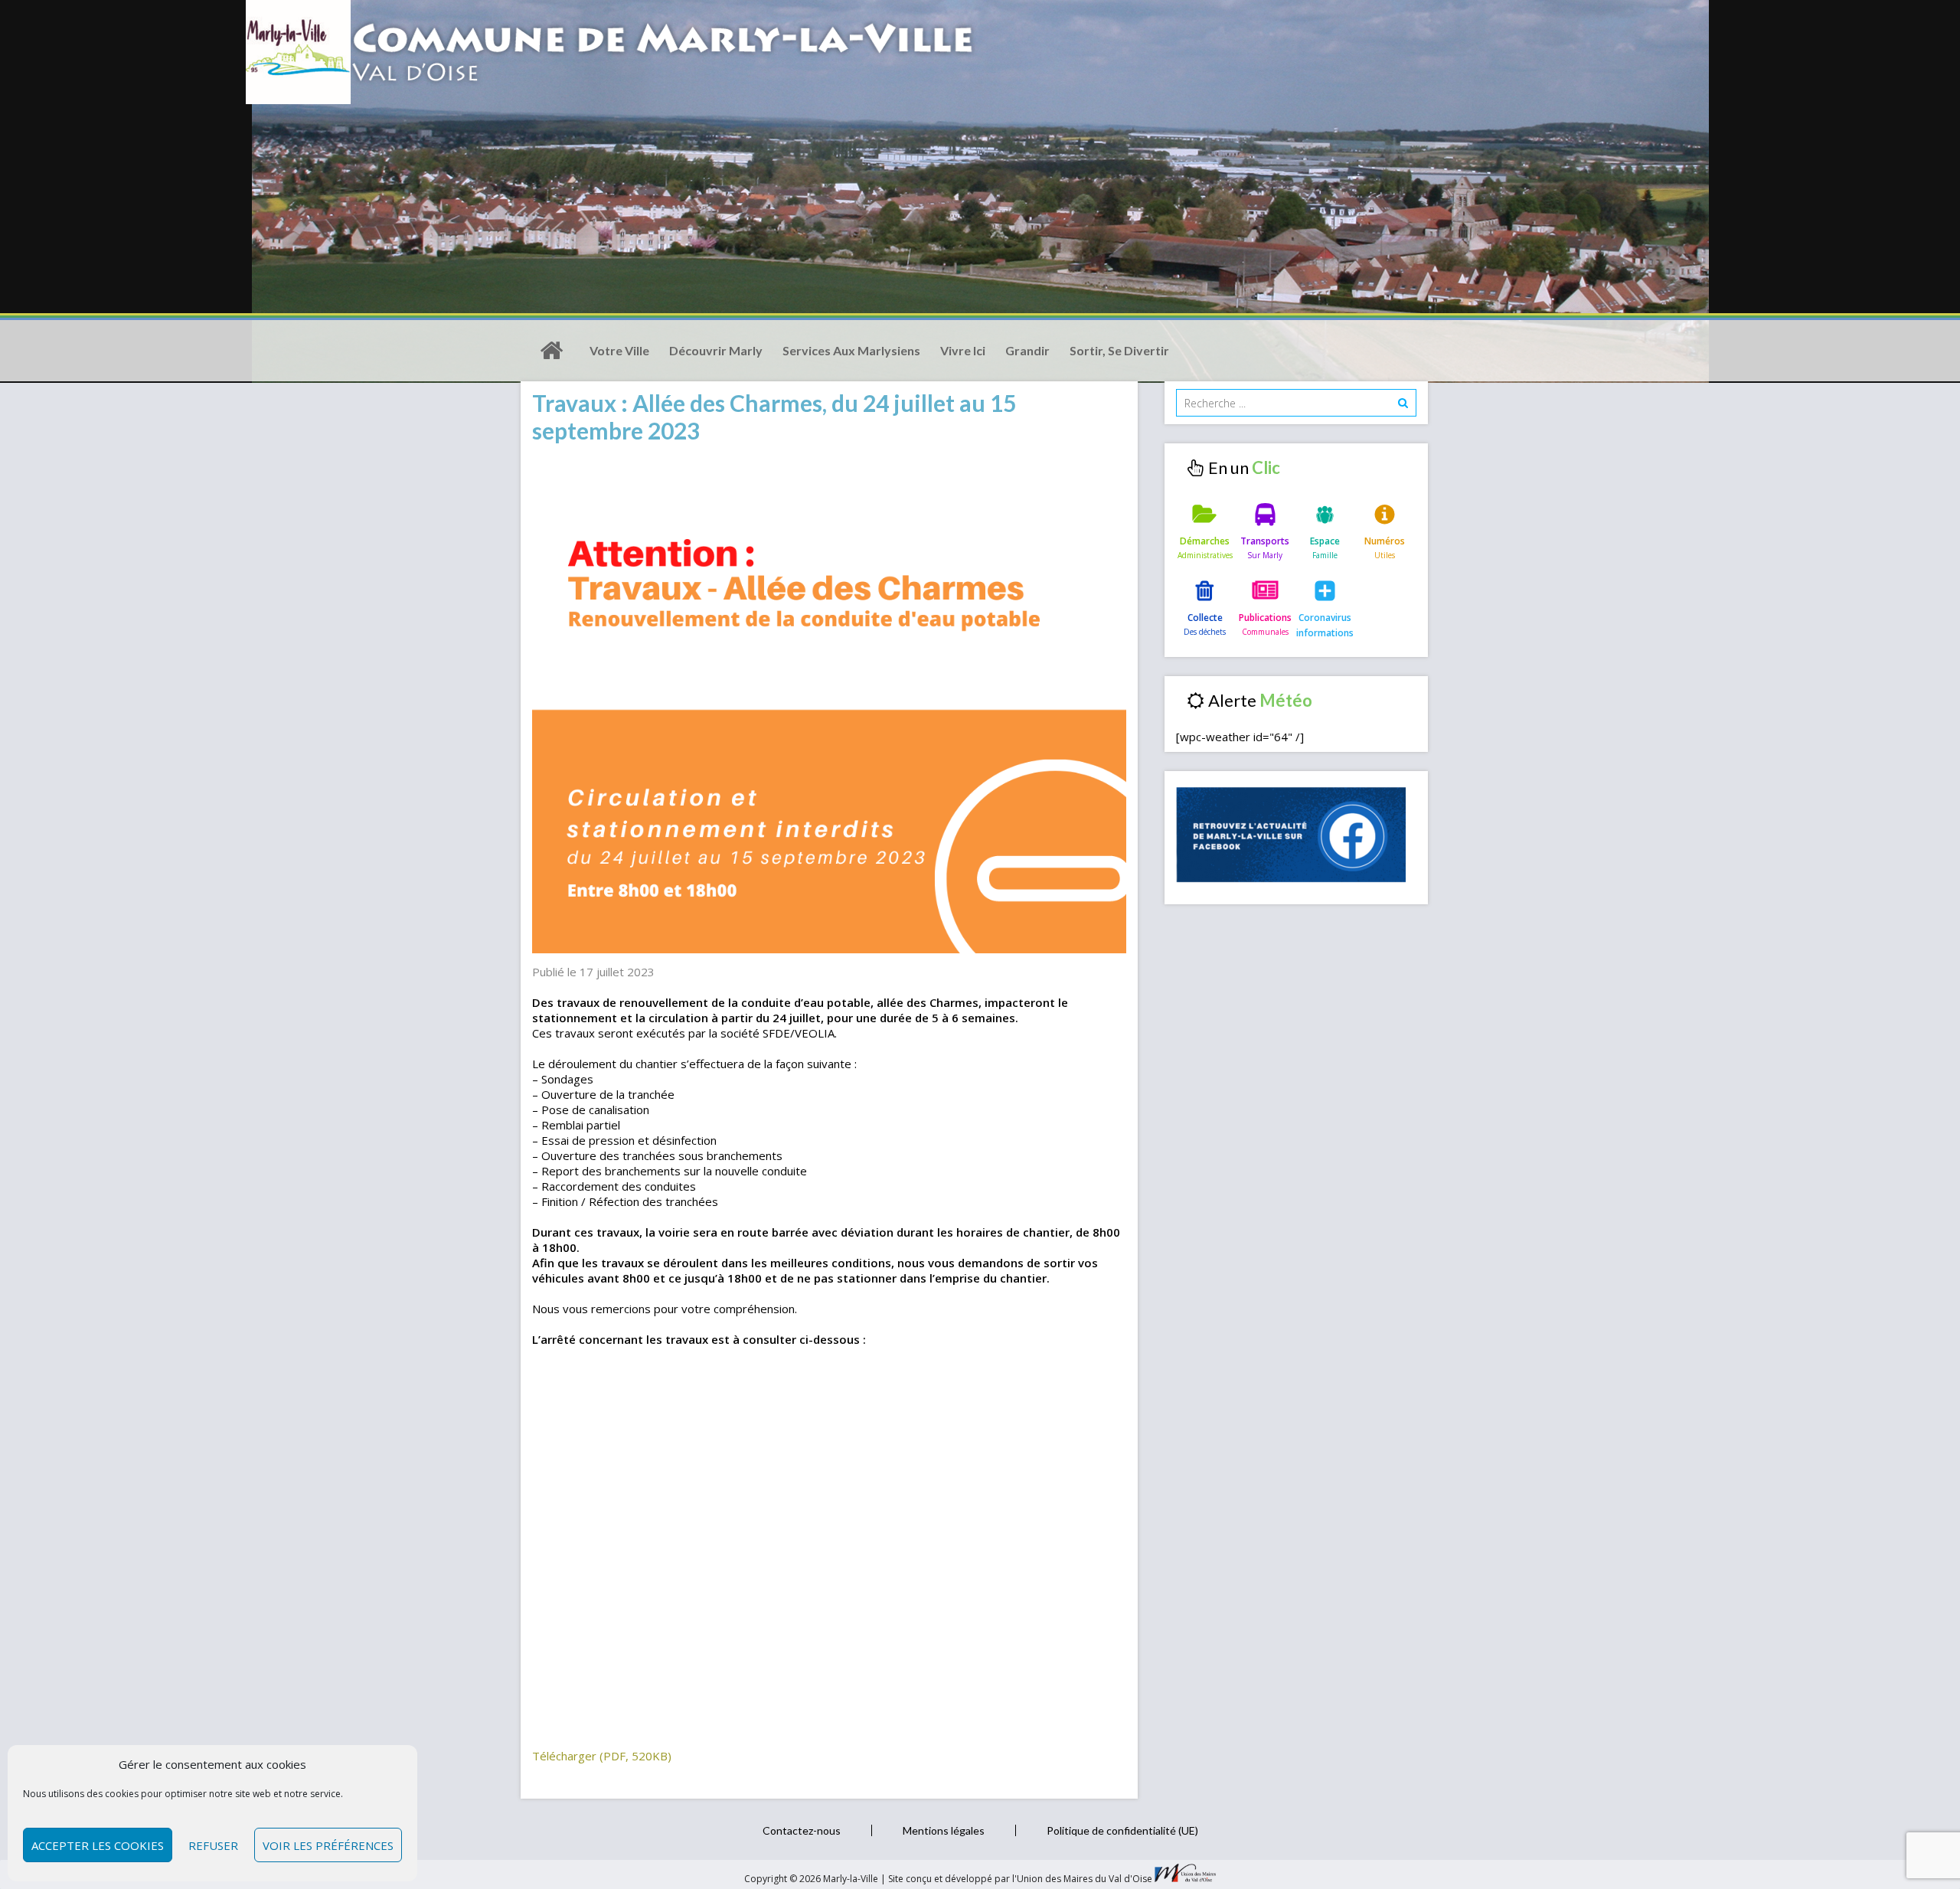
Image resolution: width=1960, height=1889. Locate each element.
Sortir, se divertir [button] (1119, 350)
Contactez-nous (802, 1830)
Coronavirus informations (1325, 625)
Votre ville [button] (619, 350)
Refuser (213, 1845)
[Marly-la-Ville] (551, 351)
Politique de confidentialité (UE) (1122, 1830)
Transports (1265, 541)
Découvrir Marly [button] (716, 350)
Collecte (1205, 618)
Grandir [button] (1027, 350)
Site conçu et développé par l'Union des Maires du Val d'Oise (1020, 1879)
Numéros (1385, 541)
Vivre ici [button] (963, 350)
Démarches (1205, 541)
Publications (1265, 618)
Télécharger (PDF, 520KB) (602, 1756)
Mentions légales (944, 1830)
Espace (1325, 541)
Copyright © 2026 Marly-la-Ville (812, 1879)
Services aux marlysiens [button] (851, 350)
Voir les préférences (328, 1845)
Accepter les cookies (98, 1845)
